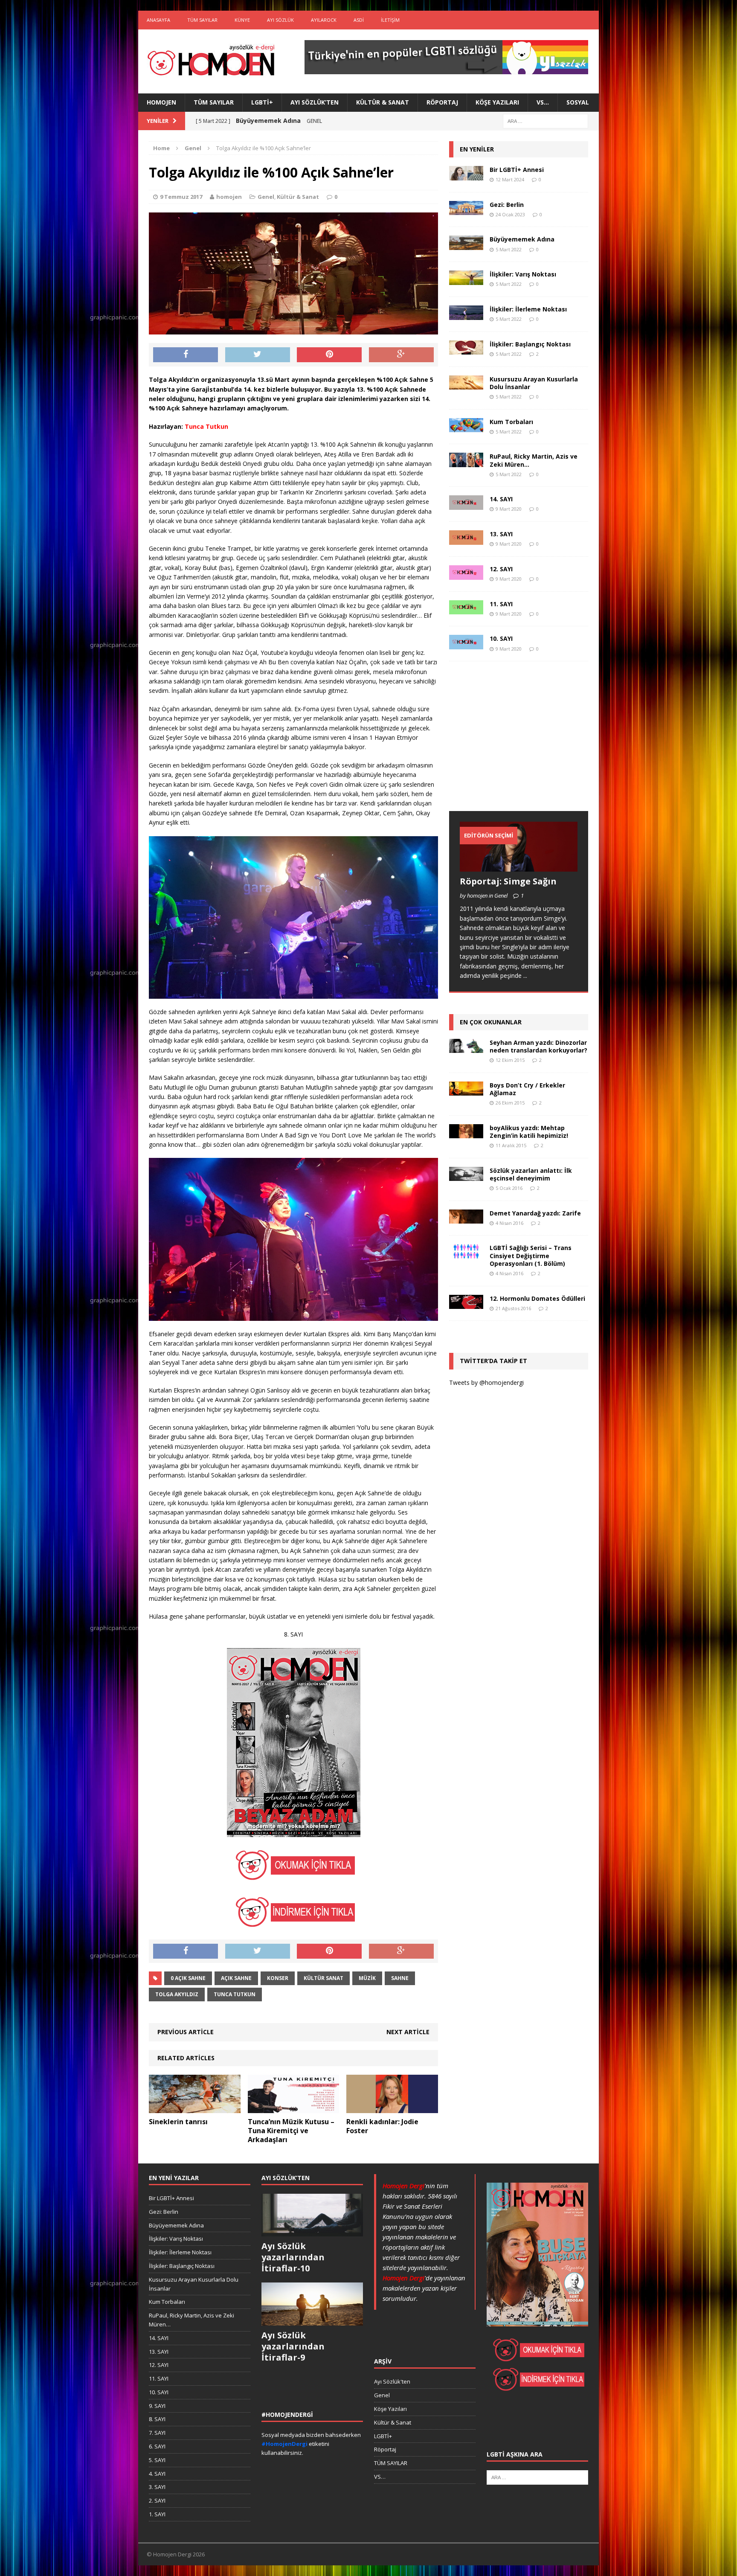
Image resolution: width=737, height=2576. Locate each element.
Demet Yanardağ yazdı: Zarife (535, 1213)
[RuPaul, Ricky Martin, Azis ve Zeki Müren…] (466, 462)
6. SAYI (157, 2446)
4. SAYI (157, 2474)
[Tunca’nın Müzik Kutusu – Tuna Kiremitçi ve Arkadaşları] (294, 2108)
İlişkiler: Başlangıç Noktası (530, 344)
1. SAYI (157, 2514)
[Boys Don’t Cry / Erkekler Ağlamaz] (466, 1090)
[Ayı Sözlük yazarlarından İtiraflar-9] (312, 2321)
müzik (367, 1978)
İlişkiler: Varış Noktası (523, 274)
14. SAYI (501, 499)
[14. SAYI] (466, 505)
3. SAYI (157, 2487)
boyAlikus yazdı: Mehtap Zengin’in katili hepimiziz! (529, 1132)
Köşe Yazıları (497, 102)
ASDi (359, 20)
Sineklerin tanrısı (178, 2122)
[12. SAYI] (466, 574)
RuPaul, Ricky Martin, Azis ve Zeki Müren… (534, 460)
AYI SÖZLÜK (280, 20)
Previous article (186, 2032)
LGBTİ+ (262, 102)
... (525, 975)
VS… (543, 102)
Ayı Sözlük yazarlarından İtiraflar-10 (293, 2257)
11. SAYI (501, 604)
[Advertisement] (513, 744)
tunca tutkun (235, 1994)
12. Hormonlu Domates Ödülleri (537, 1298)
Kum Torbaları (511, 422)
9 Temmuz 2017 (181, 197)
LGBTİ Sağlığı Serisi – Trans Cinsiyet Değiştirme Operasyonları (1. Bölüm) (531, 1255)
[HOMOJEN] (211, 61)
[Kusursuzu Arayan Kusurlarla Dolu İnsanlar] (466, 385)
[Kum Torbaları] (466, 427)
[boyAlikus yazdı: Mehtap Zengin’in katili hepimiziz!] (466, 1133)
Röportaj (442, 102)
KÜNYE (242, 20)
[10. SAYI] (466, 644)
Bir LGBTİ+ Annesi (517, 170)
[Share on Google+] (401, 355)
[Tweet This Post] (258, 355)
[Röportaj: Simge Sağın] (519, 866)
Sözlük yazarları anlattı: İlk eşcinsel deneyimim (531, 1174)
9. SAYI (157, 2406)
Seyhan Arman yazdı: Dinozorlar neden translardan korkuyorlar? (538, 1046)
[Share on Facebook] (186, 355)
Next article (408, 2032)
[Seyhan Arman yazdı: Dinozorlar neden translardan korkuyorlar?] (466, 1048)
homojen (229, 197)
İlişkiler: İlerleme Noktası (528, 309)
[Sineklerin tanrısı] (195, 2108)
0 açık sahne (188, 1978)
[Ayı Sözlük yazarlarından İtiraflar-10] (312, 2232)
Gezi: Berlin (507, 205)
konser (278, 1978)
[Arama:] (545, 121)
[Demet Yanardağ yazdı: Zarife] (466, 1219)
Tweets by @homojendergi (486, 1382)
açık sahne (236, 1978)
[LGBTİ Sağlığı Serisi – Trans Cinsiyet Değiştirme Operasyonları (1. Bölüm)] (466, 1254)
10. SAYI (501, 638)
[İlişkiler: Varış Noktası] (466, 280)
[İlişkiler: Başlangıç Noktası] (466, 350)
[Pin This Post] (329, 355)
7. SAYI (157, 2433)
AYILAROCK (324, 20)
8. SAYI (157, 2419)
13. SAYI (501, 534)
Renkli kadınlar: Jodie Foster (382, 2126)
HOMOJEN (161, 102)
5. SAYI (157, 2460)
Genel (266, 197)
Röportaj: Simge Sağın (508, 881)
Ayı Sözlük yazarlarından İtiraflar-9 (293, 2346)
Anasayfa (158, 20)
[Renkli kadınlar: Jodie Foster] (392, 2108)
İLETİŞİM (390, 20)
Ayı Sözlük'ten (392, 2381)
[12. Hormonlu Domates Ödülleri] (466, 1304)
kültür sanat (324, 1978)
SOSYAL (578, 102)
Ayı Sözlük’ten (315, 102)
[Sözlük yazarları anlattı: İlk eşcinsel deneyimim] (466, 1176)
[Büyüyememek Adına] (466, 245)
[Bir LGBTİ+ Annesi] (466, 175)
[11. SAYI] (466, 609)
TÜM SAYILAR (202, 20)
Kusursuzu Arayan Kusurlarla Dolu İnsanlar (534, 383)
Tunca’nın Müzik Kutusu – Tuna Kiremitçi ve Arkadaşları (291, 2131)
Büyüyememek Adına (522, 239)
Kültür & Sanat (383, 102)
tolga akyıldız (177, 1994)
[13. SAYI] (466, 539)
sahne (400, 1978)
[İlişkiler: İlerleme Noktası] (466, 315)
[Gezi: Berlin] (466, 210)
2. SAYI (157, 2500)
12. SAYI (501, 569)
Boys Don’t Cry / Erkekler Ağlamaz (527, 1089)
